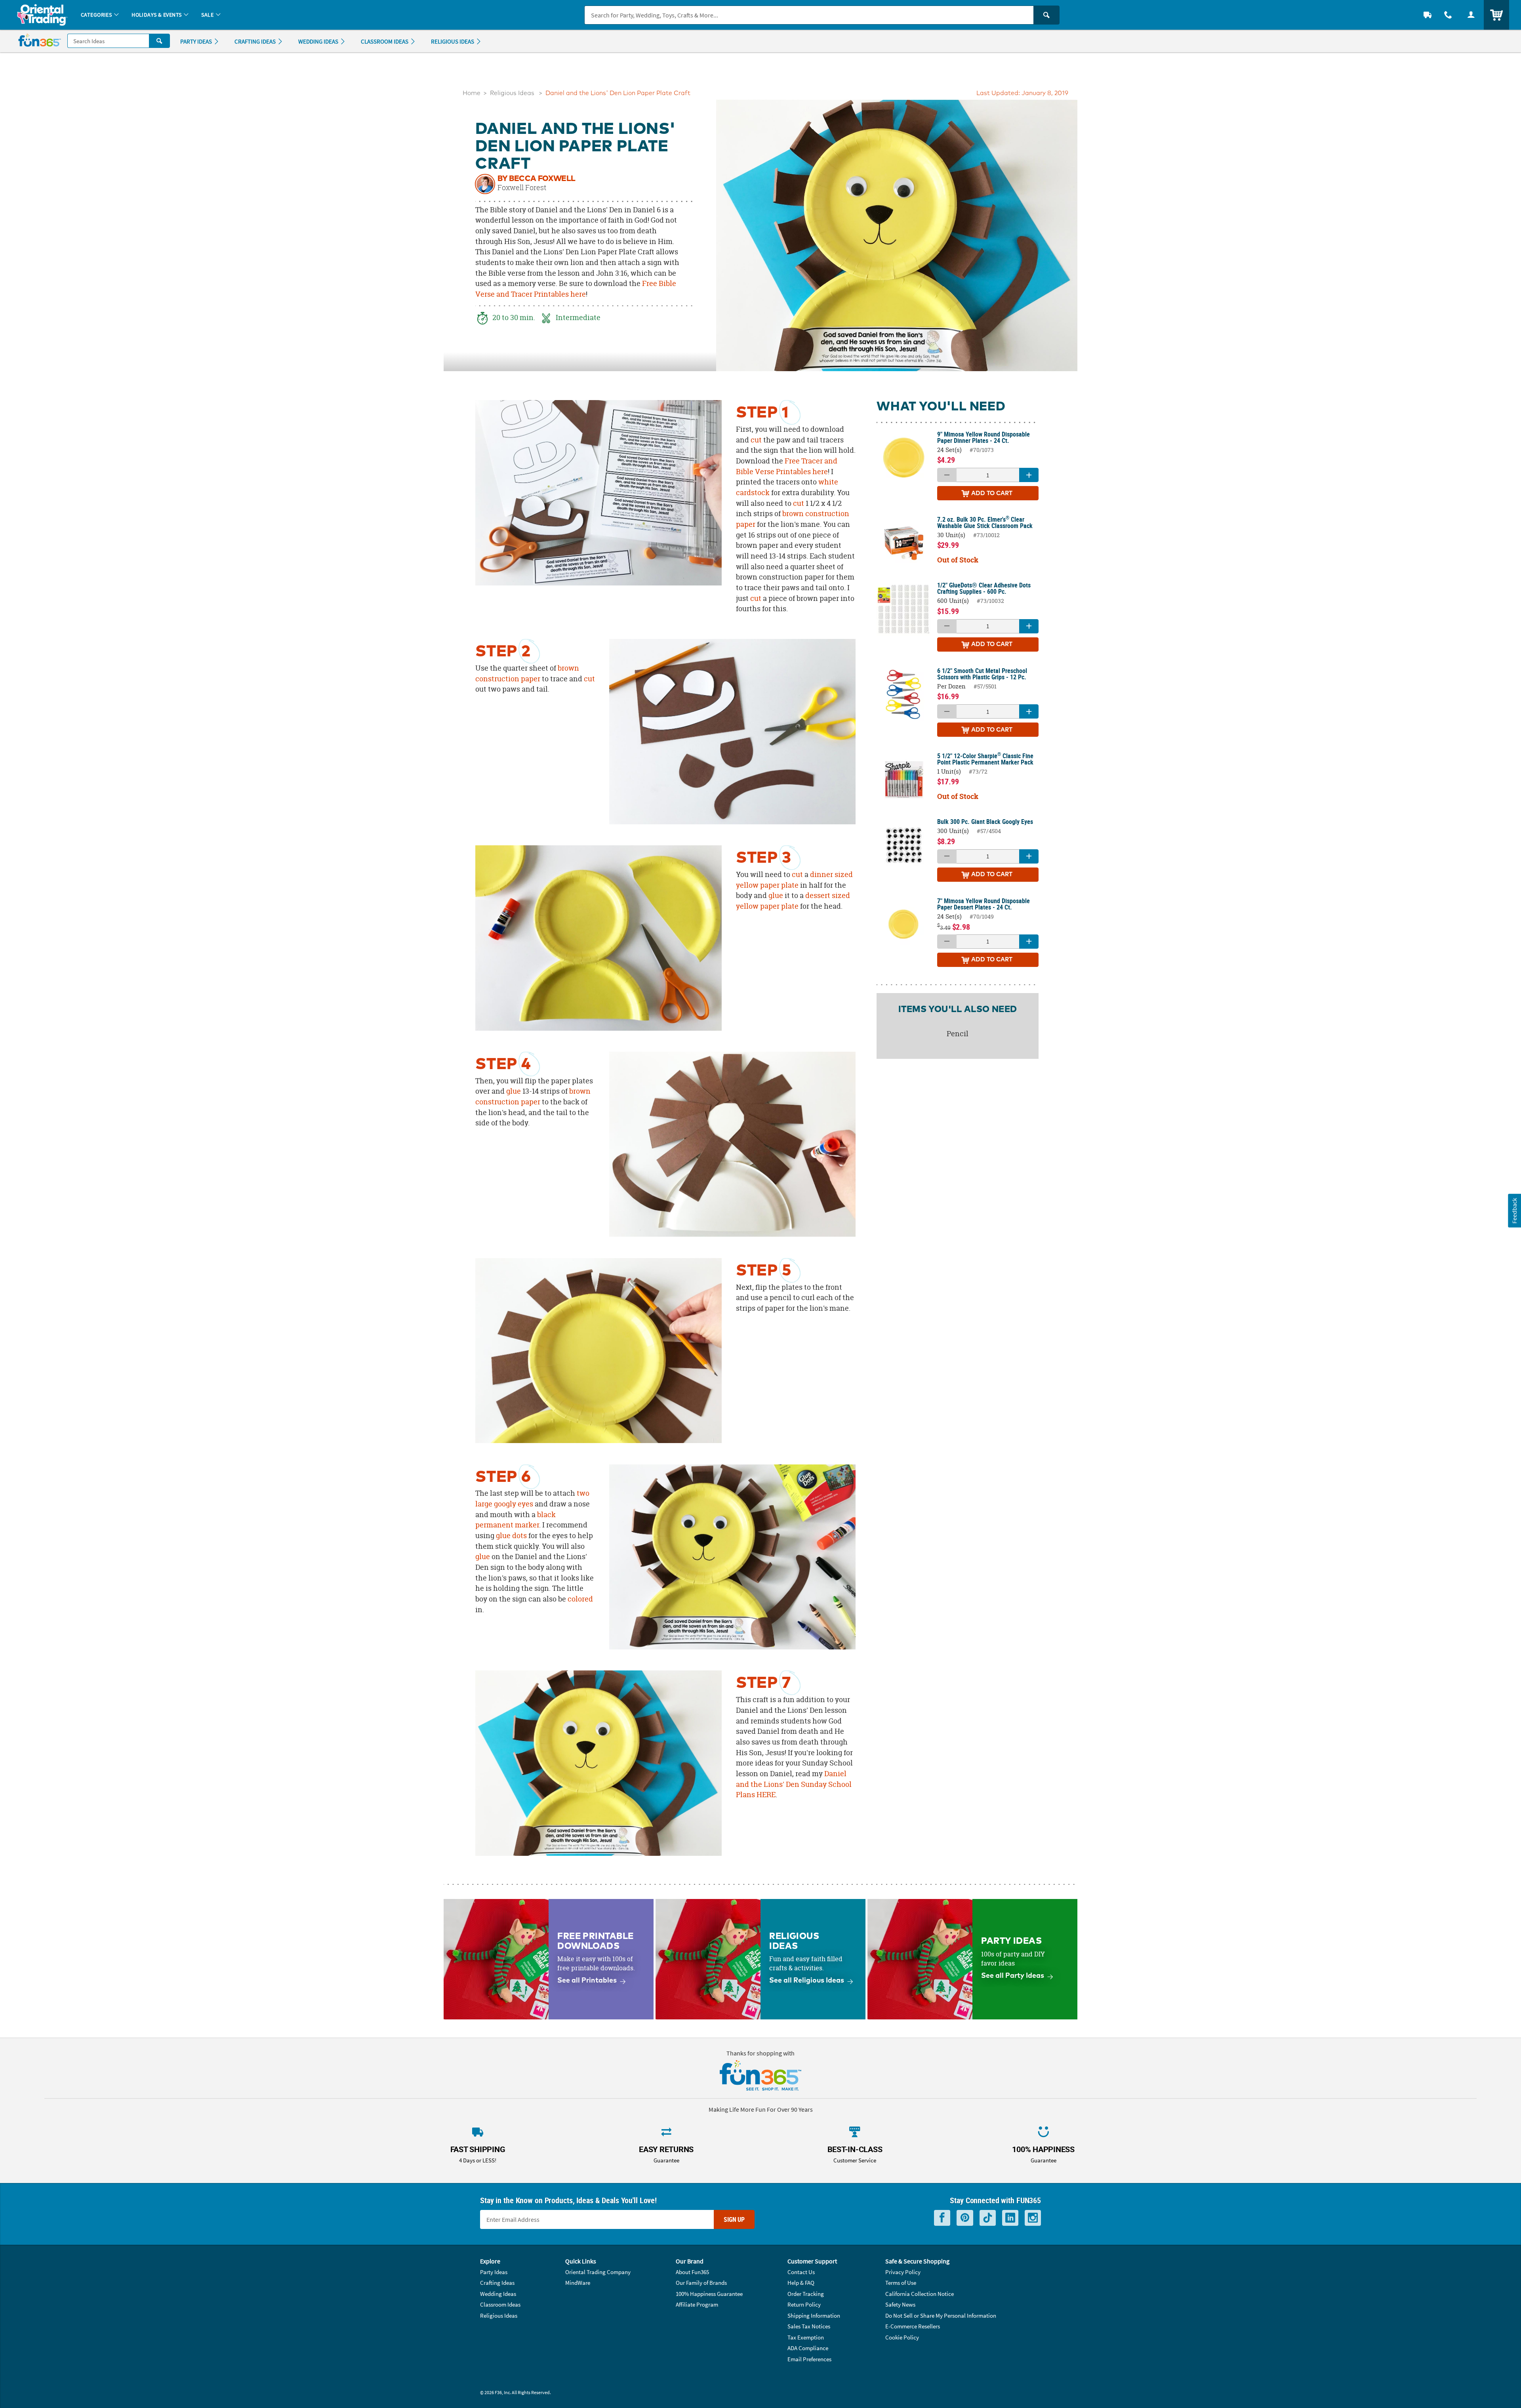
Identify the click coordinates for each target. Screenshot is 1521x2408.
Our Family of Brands (701, 2283)
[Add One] (1029, 475)
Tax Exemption (806, 2337)
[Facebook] (942, 2218)
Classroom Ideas (500, 2304)
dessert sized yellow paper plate (793, 901)
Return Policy (804, 2304)
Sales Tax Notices (809, 2326)
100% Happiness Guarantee (709, 2294)
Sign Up (734, 2219)
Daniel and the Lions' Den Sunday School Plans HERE (794, 1784)
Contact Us (801, 2272)
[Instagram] (1033, 2218)
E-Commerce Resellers (913, 2326)
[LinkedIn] (1010, 2218)
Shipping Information (814, 2316)
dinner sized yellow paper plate (794, 880)
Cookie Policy (902, 2337)
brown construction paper (527, 673)
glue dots (511, 1536)
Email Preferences (809, 2359)
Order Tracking (806, 2294)
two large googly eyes (532, 1499)
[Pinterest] (965, 2218)
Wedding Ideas (498, 2294)
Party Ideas (494, 2272)
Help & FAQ (801, 2283)
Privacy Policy (903, 2272)
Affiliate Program (697, 2304)
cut (756, 440)
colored (580, 1599)
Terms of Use (901, 2283)
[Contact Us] (1448, 15)
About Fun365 (692, 2272)
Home (472, 93)
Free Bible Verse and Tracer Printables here (576, 289)
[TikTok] (988, 2218)
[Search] (1046, 15)
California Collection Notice (920, 2294)
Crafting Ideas (497, 2283)
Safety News (900, 2304)
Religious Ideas (512, 93)
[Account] (1471, 15)
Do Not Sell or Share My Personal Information (941, 2316)
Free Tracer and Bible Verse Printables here (787, 466)
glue (776, 895)
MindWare (578, 2283)
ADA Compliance (808, 2348)
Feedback (1514, 1210)
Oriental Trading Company (598, 2272)
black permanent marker (516, 1520)
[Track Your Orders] (1428, 15)
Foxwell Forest (522, 188)
